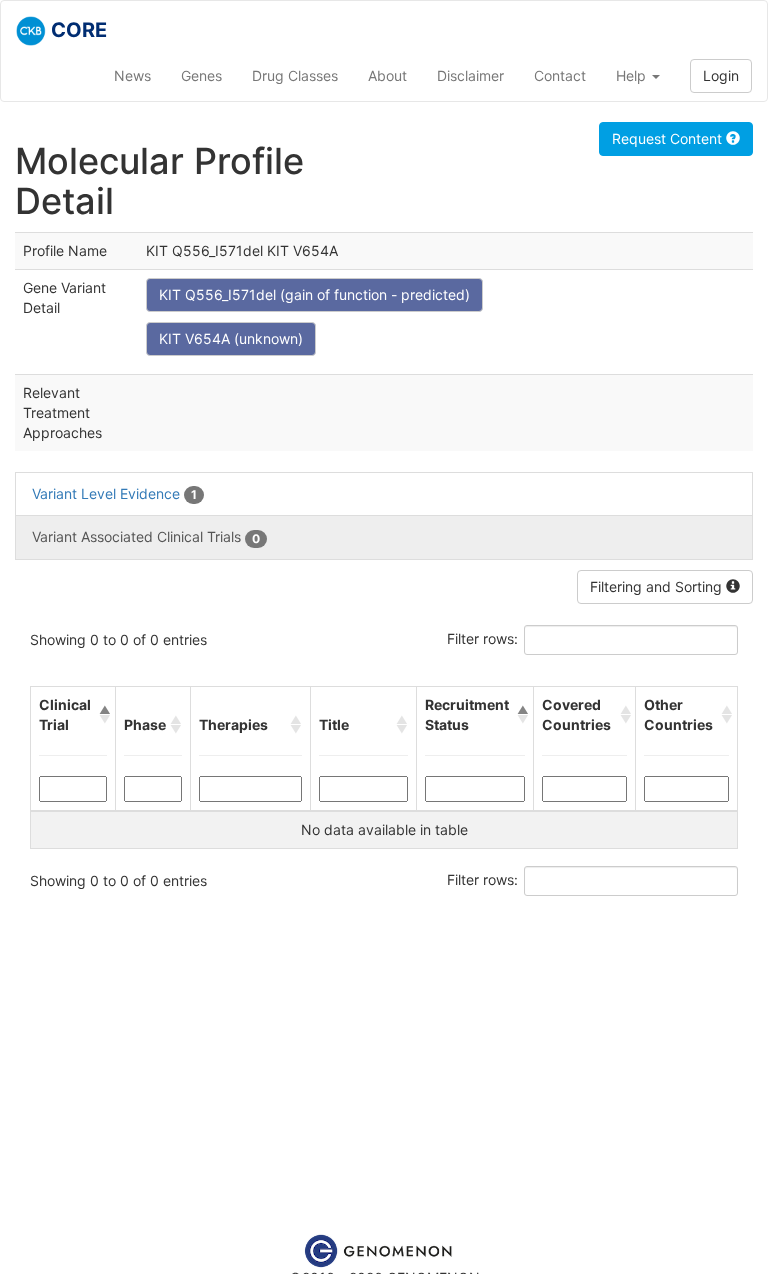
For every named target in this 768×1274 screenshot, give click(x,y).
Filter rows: (482, 638)
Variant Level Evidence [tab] (114, 493)
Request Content (669, 138)
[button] (103, 715)
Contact (560, 75)
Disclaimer (470, 75)
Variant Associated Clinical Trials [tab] (146, 536)
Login (721, 75)
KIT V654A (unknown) (231, 338)
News (132, 75)
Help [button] (633, 75)
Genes (201, 75)
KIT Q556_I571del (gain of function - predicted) (314, 294)
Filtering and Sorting (658, 586)
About (387, 75)
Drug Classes (295, 75)
